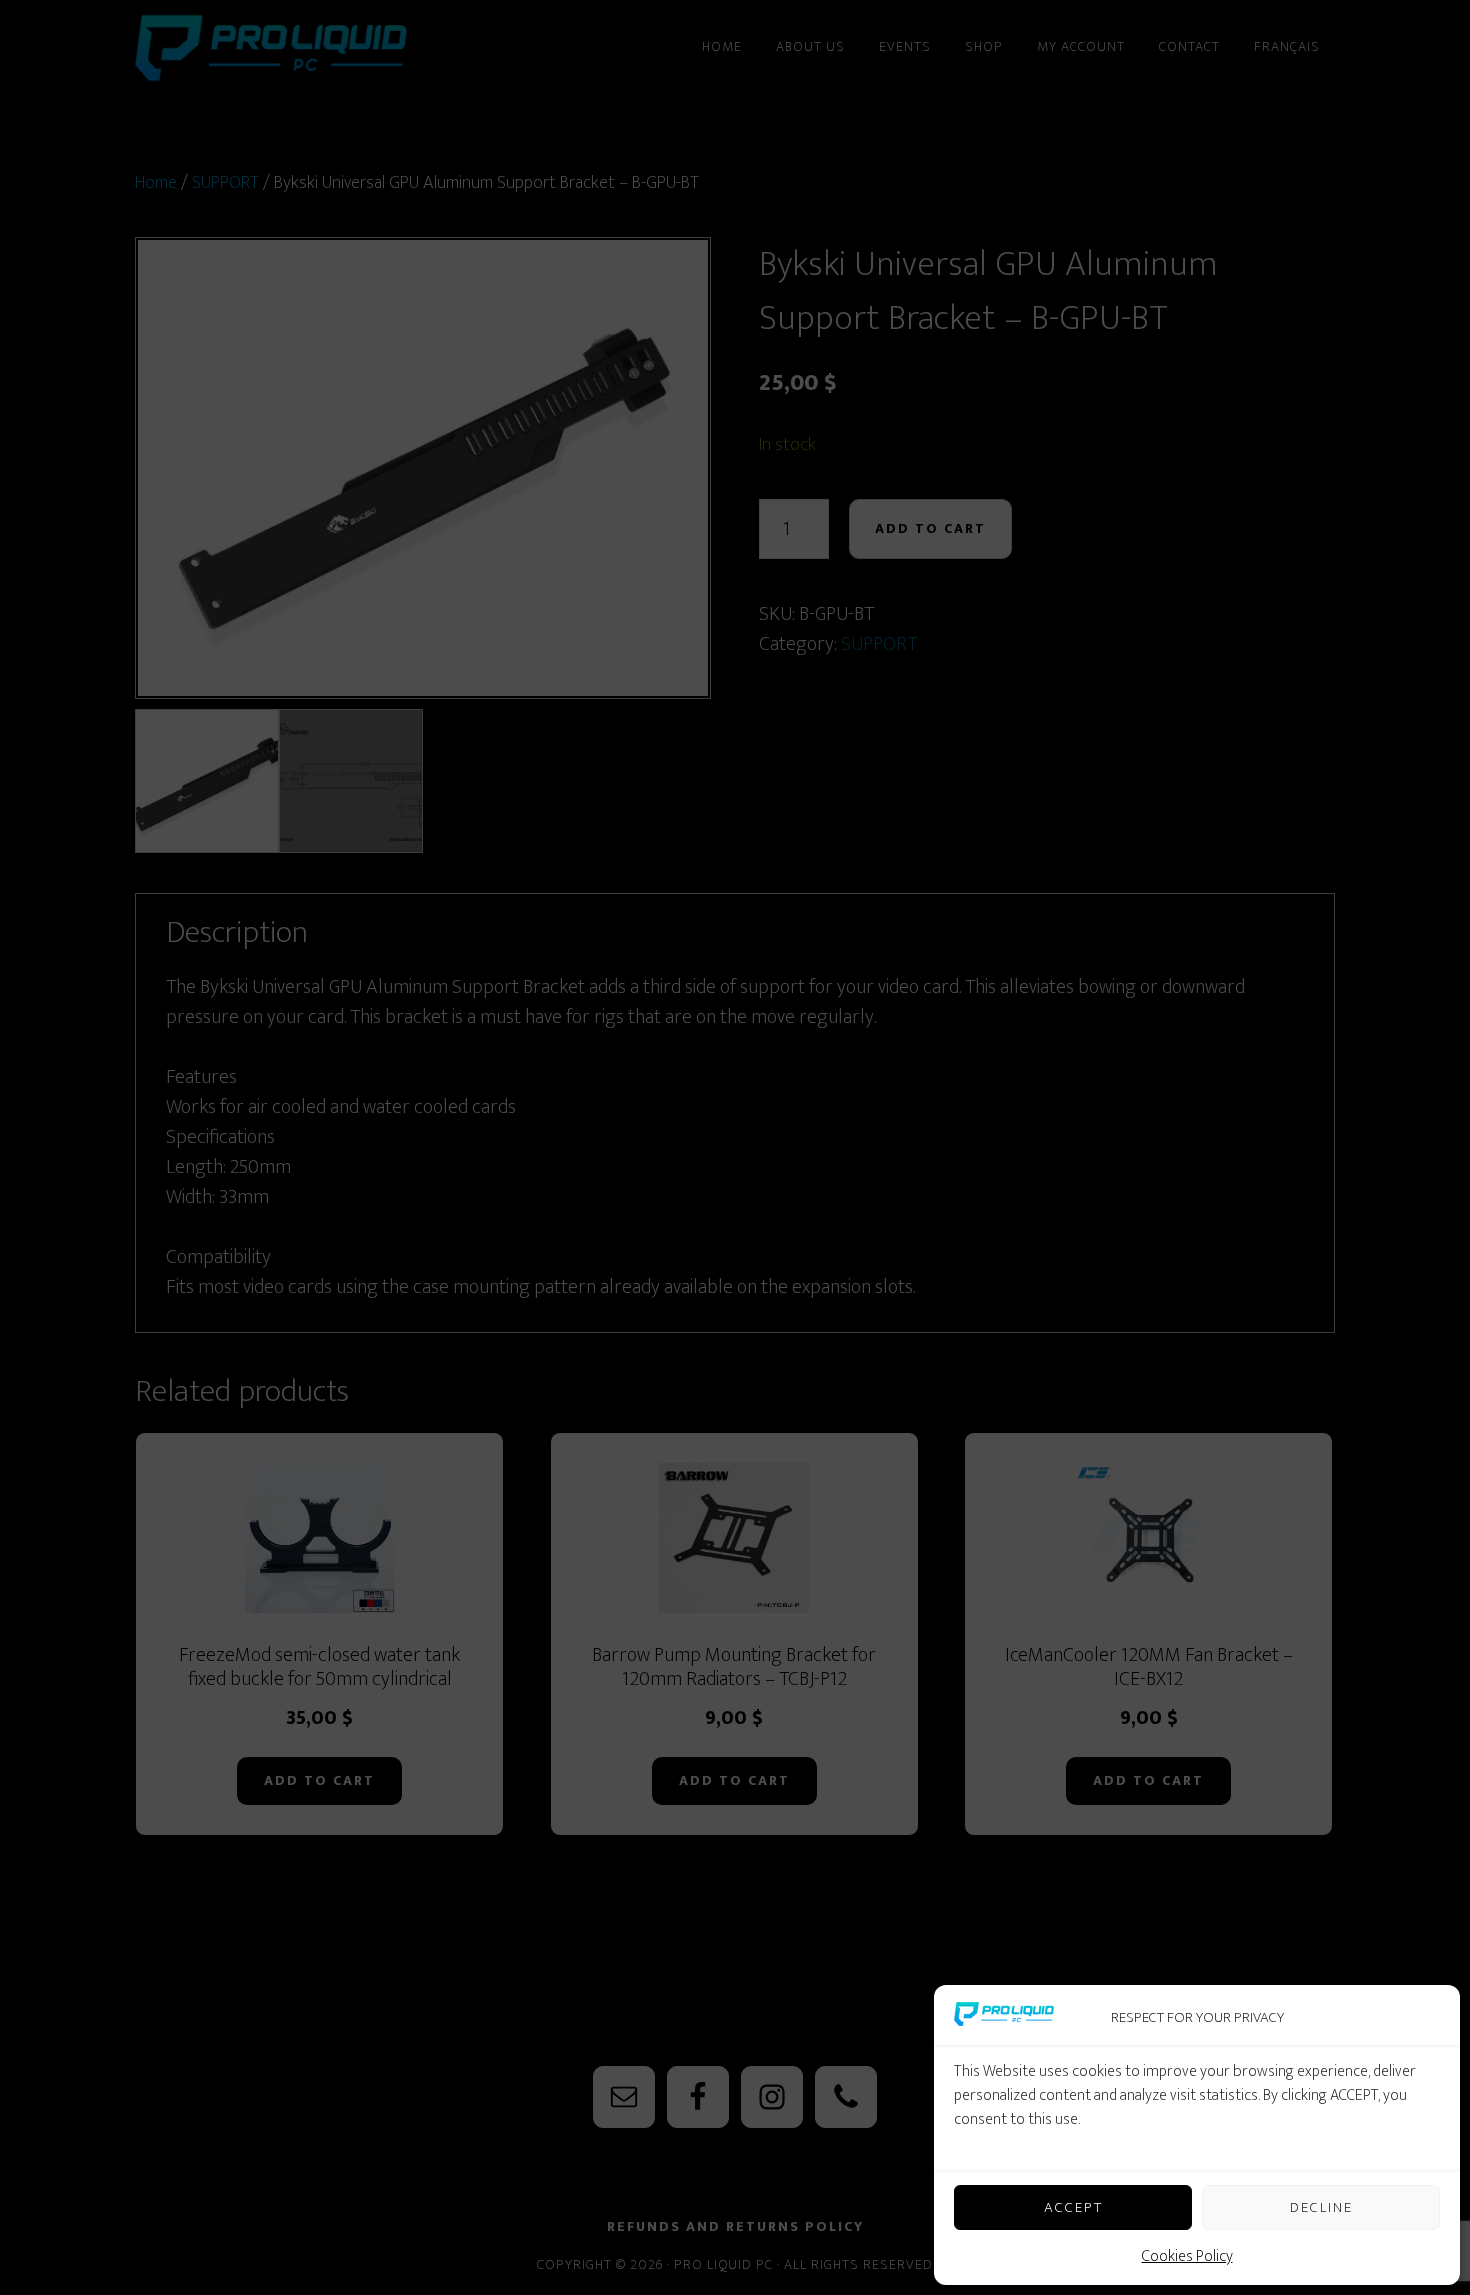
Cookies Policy (1187, 2256)
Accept (1073, 2207)
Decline (1321, 2207)
